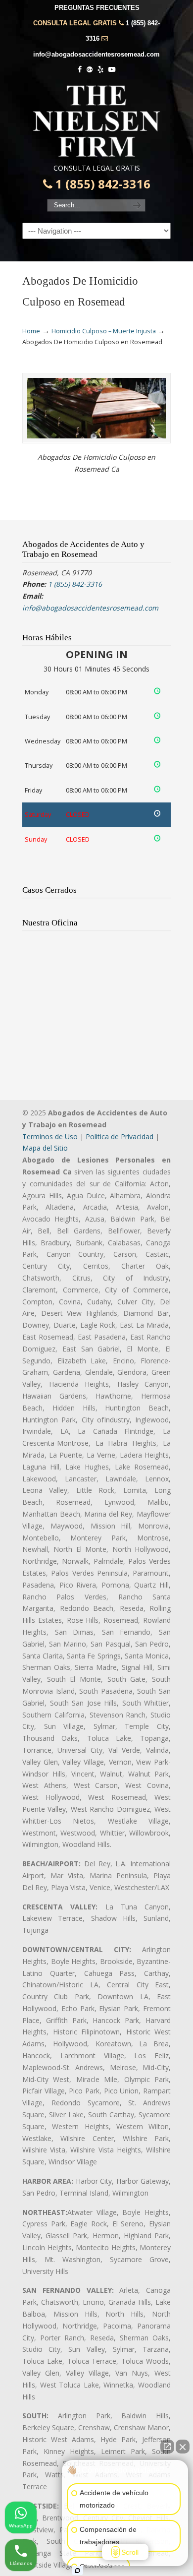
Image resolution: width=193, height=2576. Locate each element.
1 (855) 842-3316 (101, 184)
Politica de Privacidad (120, 1136)
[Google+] (90, 70)
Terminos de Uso (50, 1136)
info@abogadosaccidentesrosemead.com (96, 54)
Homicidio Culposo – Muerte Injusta (104, 331)
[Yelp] (100, 70)
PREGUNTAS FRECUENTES (97, 8)
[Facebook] (80, 70)
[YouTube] (112, 70)
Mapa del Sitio (45, 1148)
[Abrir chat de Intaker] (77, 2571)
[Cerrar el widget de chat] (183, 2447)
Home (31, 331)
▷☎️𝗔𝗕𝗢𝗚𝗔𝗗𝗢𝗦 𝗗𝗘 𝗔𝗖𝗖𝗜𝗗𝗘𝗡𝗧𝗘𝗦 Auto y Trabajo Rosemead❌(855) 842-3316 (96, 121)
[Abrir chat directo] (167, 2447)
